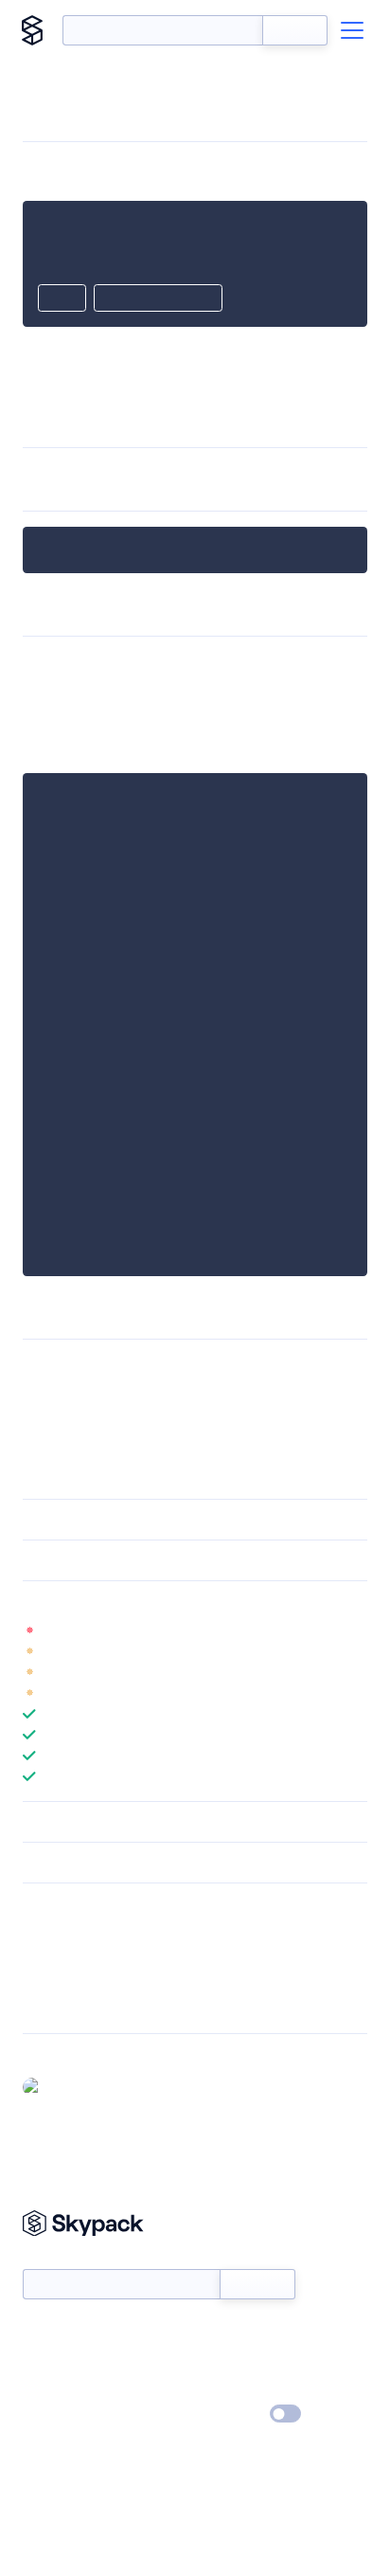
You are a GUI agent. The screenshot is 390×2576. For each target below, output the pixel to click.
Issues (41, 1981)
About (41, 2360)
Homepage (55, 1956)
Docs (37, 2333)
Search (295, 30)
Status (217, 2333)
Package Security (72, 1932)
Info (355, 1630)
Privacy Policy (62, 2415)
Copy (62, 299)
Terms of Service (248, 2387)
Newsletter (54, 2258)
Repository (54, 2006)
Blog (212, 2360)
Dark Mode (229, 2414)
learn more (159, 1601)
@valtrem (77, 2086)
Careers (45, 2387)
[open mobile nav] (352, 30)
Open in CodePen (158, 299)
